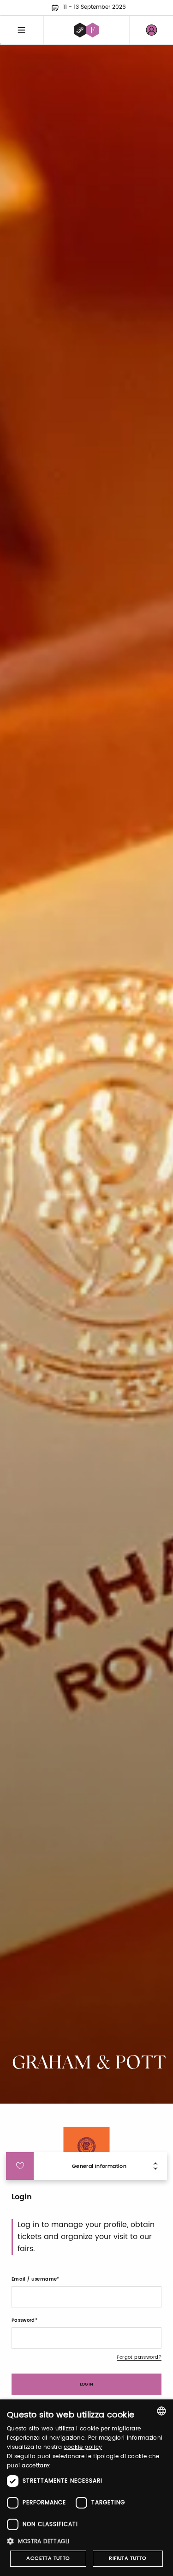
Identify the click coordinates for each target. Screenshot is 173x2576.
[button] (86, 2541)
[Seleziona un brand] (86, 30)
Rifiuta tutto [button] (128, 2558)
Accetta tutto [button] (48, 2558)
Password (23, 2320)
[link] (151, 30)
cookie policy (83, 2447)
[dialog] (86, 2488)
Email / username (34, 2279)
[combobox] (161, 2411)
